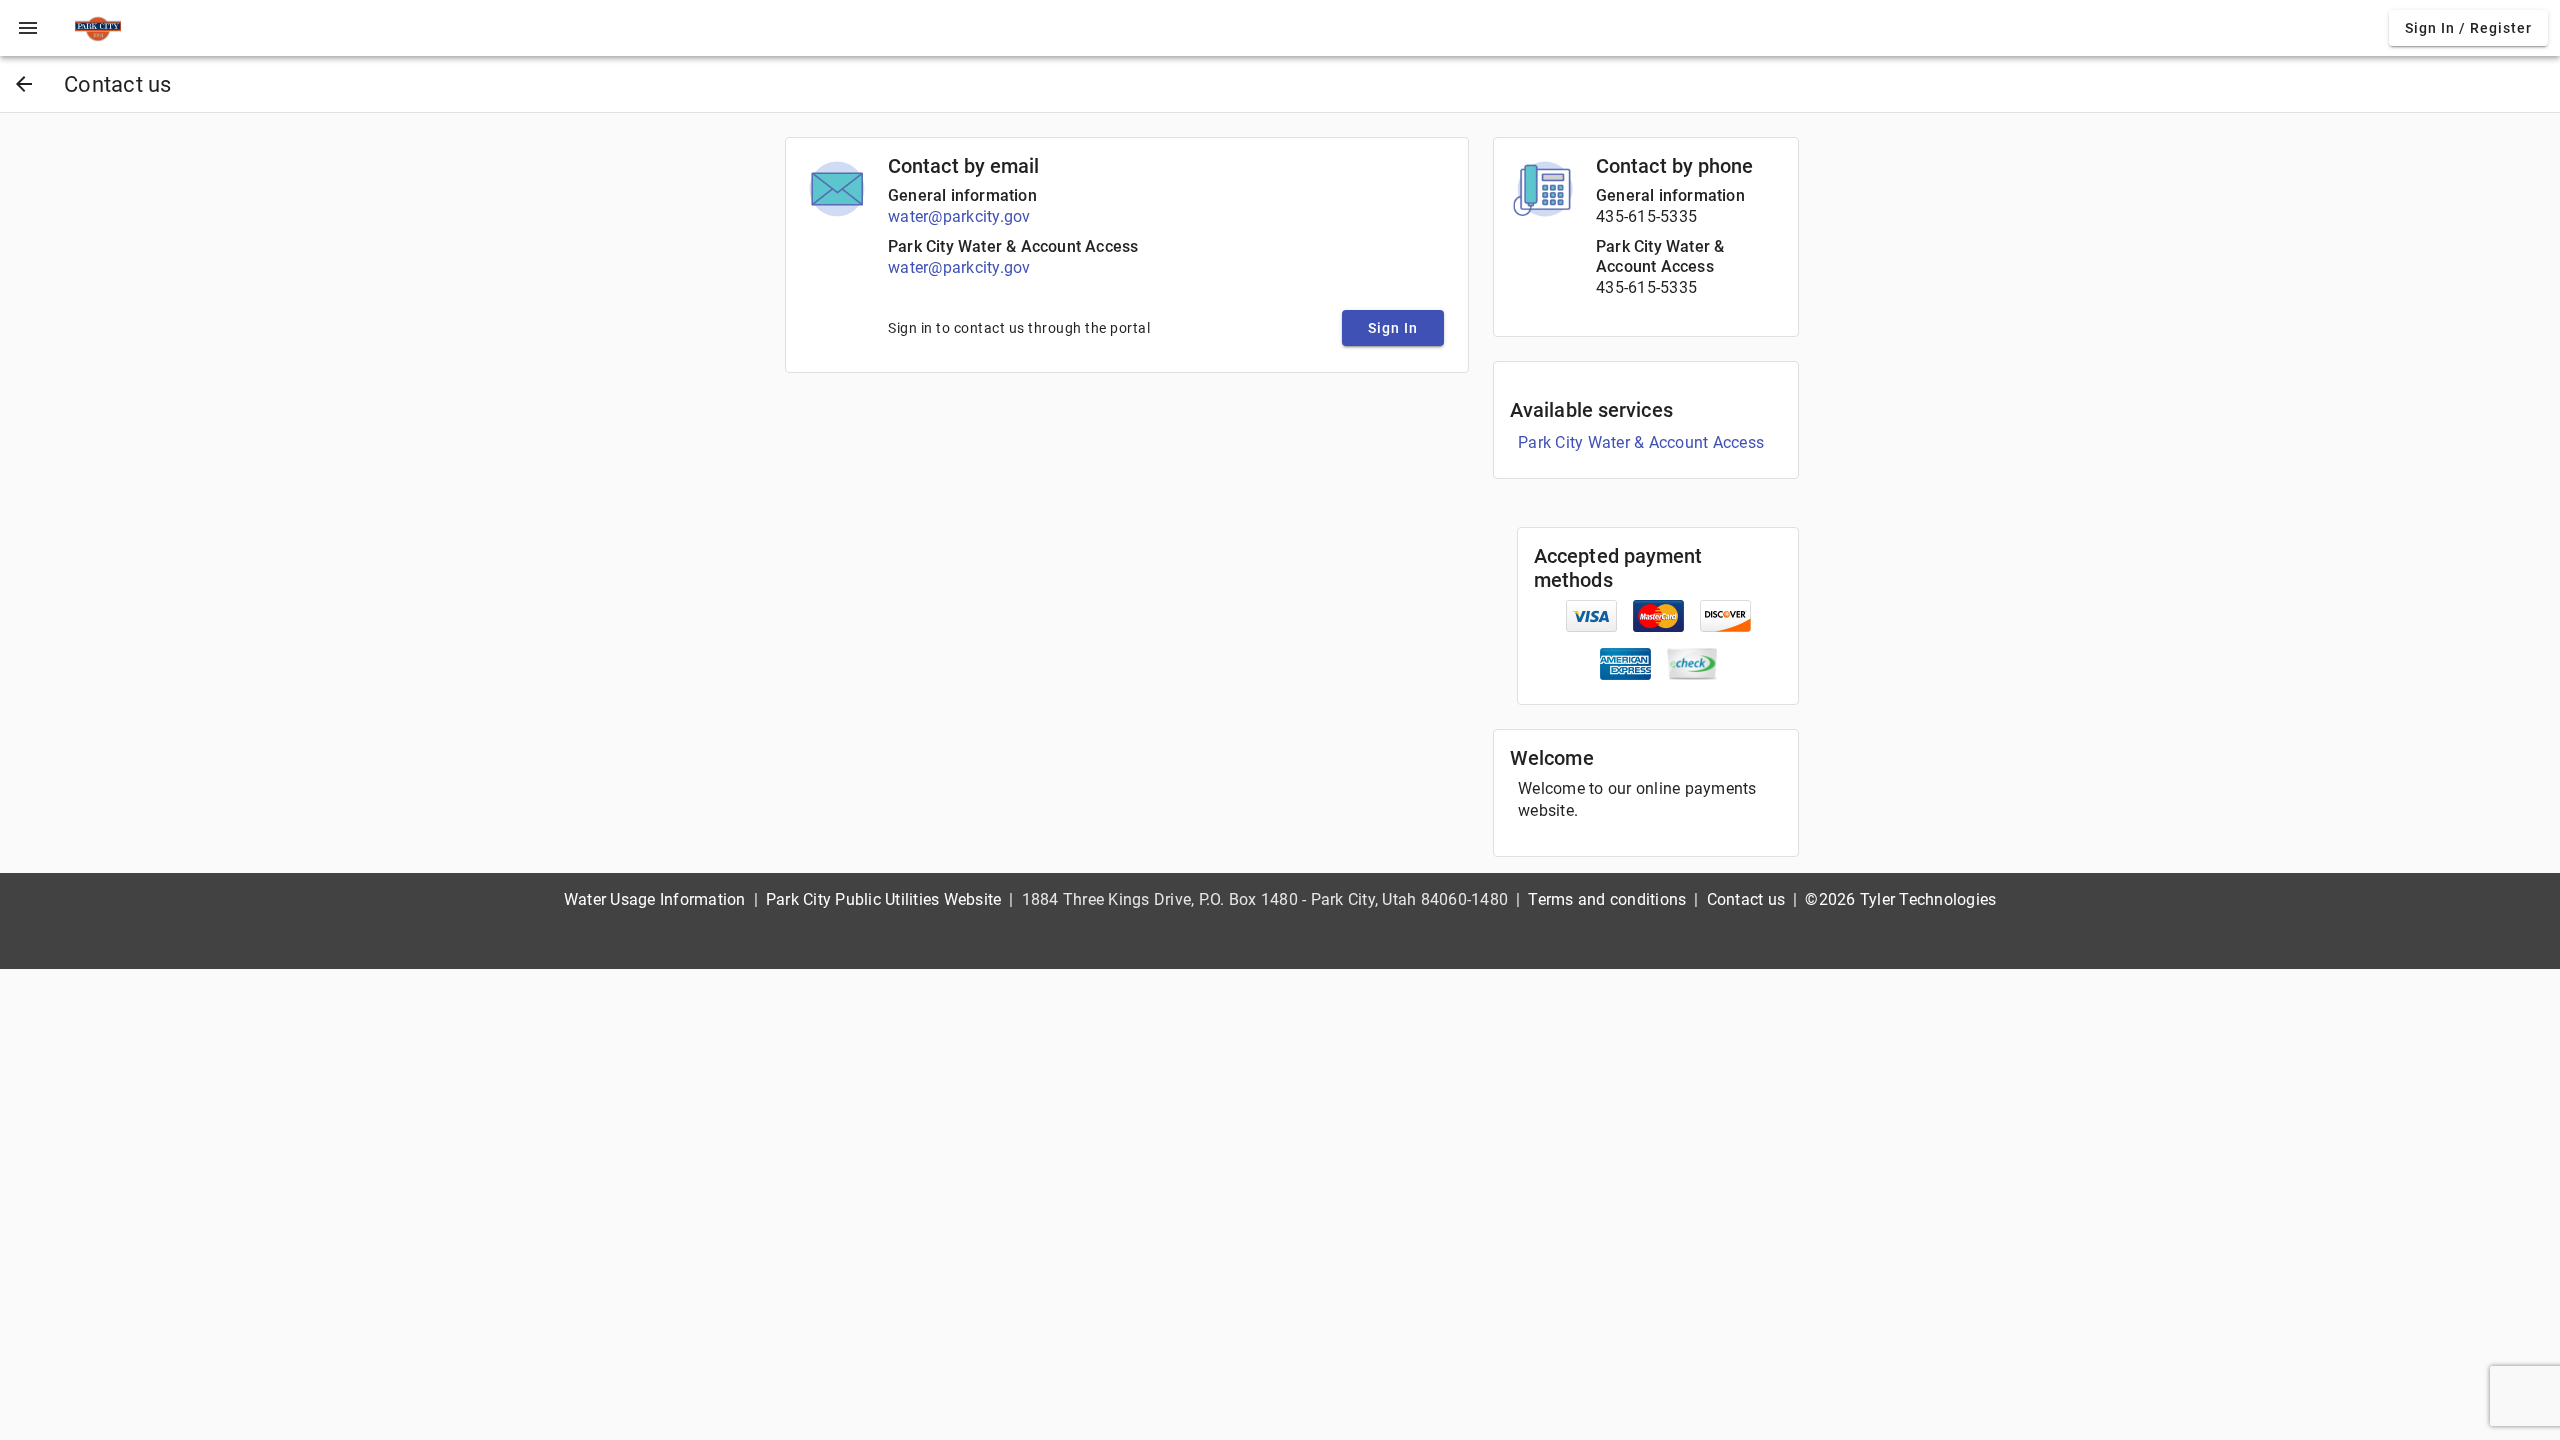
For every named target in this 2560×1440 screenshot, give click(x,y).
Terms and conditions (1607, 899)
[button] (28, 28)
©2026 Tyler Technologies (1900, 899)
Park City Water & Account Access (1013, 246)
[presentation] (28, 28)
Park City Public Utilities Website (884, 899)
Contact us (1746, 899)
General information (962, 195)
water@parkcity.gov (959, 216)
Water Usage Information (655, 899)
